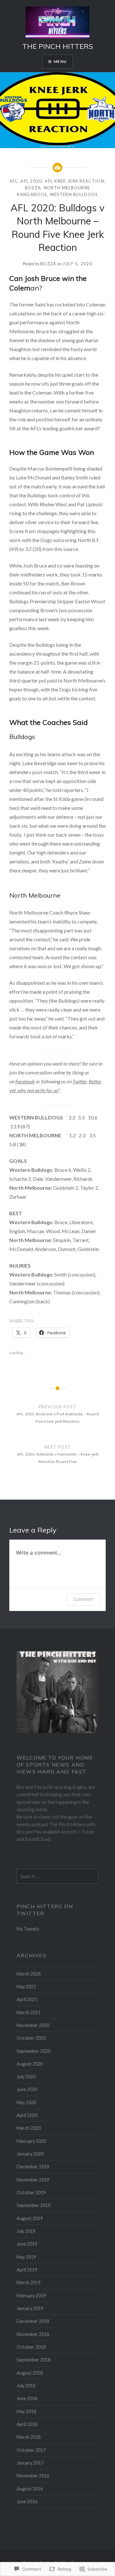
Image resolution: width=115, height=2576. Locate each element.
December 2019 (33, 2167)
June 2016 (27, 2501)
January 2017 (30, 2463)
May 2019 (26, 2257)
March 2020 (29, 2128)
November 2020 (33, 2025)
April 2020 (27, 2115)
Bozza (33, 188)
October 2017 (31, 2450)
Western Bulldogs (74, 194)
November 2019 (33, 2180)
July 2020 (26, 2077)
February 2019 (31, 2296)
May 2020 (26, 2102)
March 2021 (29, 2012)
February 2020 (31, 2141)
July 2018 (26, 2386)
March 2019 (29, 2282)
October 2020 (31, 2038)
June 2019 (27, 2244)
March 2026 (29, 1974)
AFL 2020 (31, 181)
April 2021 (27, 1999)
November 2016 (33, 2476)
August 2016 (30, 2489)
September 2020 (34, 2051)
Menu (60, 61)
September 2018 (34, 2360)
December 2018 (33, 2321)
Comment (84, 1599)
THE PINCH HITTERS (58, 46)
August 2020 (30, 2064)
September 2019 (34, 2205)
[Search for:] (58, 1876)
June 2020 (27, 2089)
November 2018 (33, 2334)
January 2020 (30, 2154)
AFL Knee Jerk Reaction (74, 181)
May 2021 (26, 1987)
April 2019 (27, 2270)
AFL (14, 181)
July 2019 (26, 2231)
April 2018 (27, 2424)
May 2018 (26, 2411)
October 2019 (31, 2192)
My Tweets (28, 1929)
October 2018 (31, 2347)
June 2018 (27, 2398)
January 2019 (30, 2308)
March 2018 (29, 2437)
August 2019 (30, 2218)
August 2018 (30, 2373)
